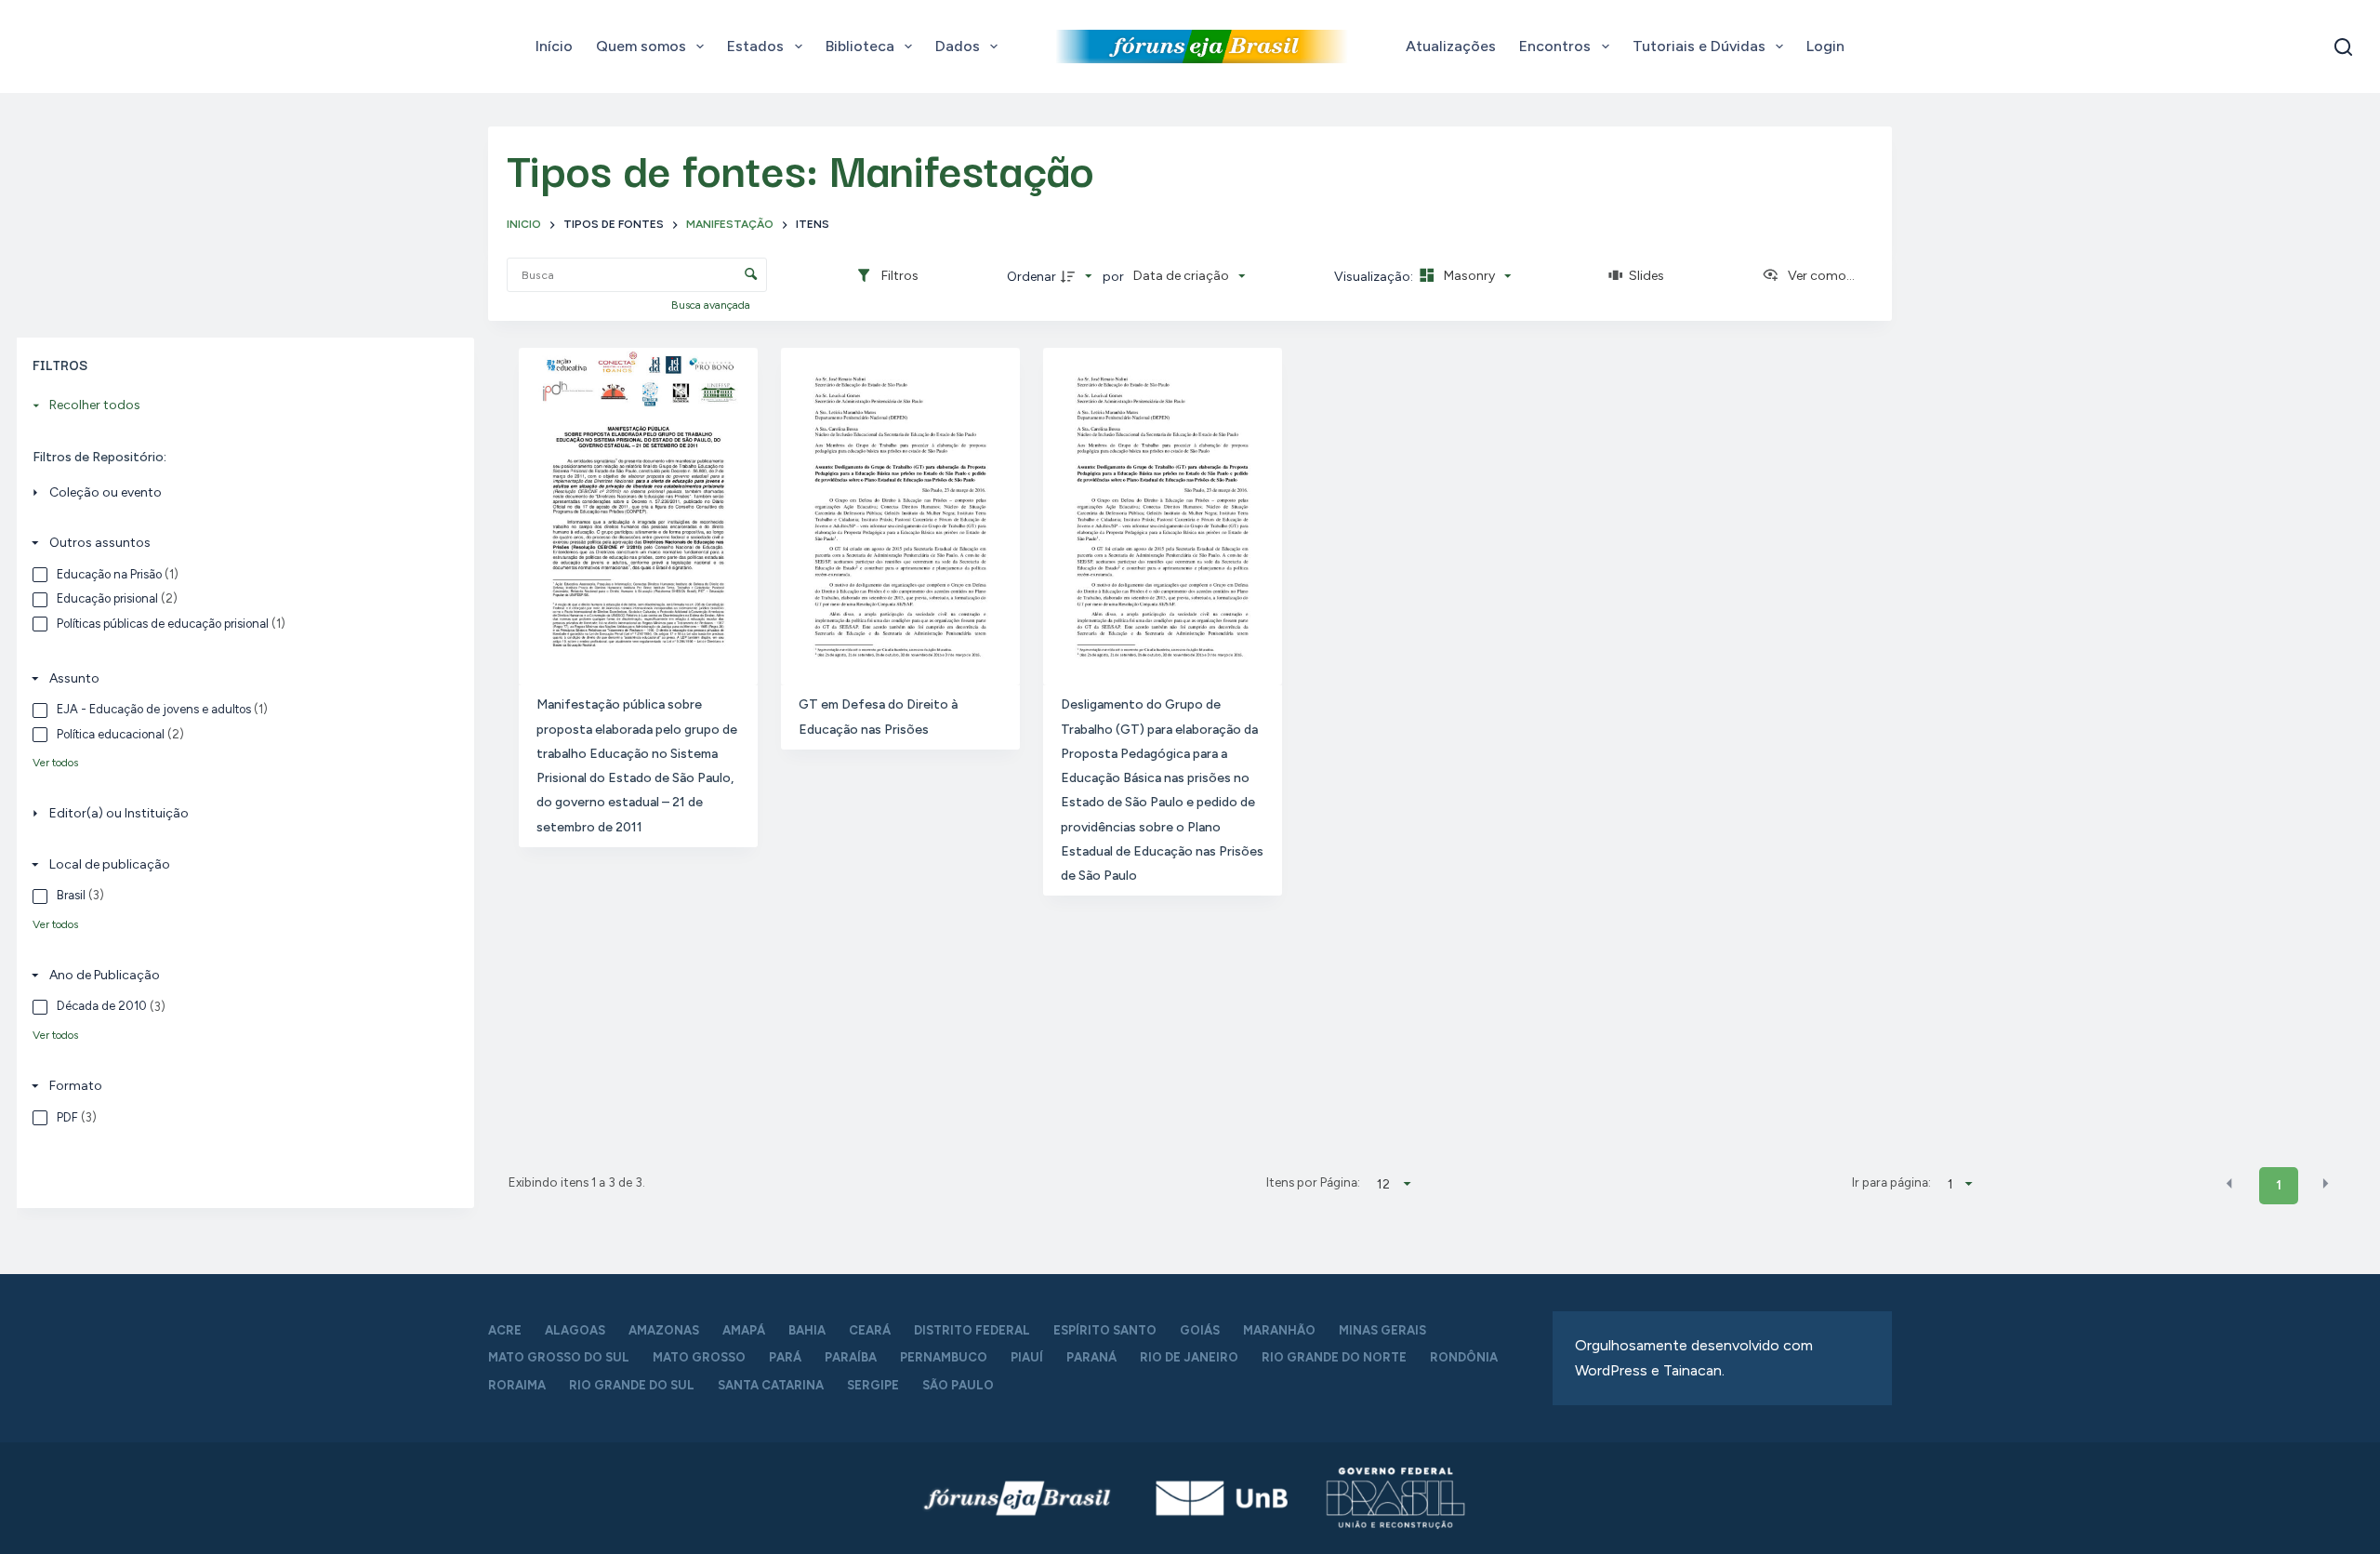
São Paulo (958, 1385)
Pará (785, 1357)
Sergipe (873, 1385)
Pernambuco (944, 1357)
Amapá (744, 1330)
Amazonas (664, 1330)
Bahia (807, 1330)
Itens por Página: (1313, 1182)
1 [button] (2279, 1185)
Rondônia (1464, 1357)
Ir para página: (1891, 1182)
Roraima (517, 1385)
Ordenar (1031, 277)
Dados (958, 46)
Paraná (1091, 1357)
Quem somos (641, 46)
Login (1825, 46)
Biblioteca (860, 46)
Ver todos (55, 763)
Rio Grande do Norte (1334, 1357)
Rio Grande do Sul (632, 1385)
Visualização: (1375, 277)
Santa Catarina (771, 1385)
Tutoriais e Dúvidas (1699, 46)
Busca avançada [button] (712, 305)
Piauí (1027, 1357)
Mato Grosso (699, 1357)
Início (554, 46)
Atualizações (1451, 46)
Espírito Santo (1105, 1330)
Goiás (1200, 1330)
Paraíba (851, 1357)
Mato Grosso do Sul (559, 1357)
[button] (2229, 1184)
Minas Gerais (1382, 1330)
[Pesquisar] (2343, 47)
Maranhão (1279, 1330)
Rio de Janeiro (1189, 1357)
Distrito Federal (972, 1330)
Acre (505, 1330)
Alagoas (575, 1330)
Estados (755, 46)
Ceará (870, 1330)
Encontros (1555, 46)
